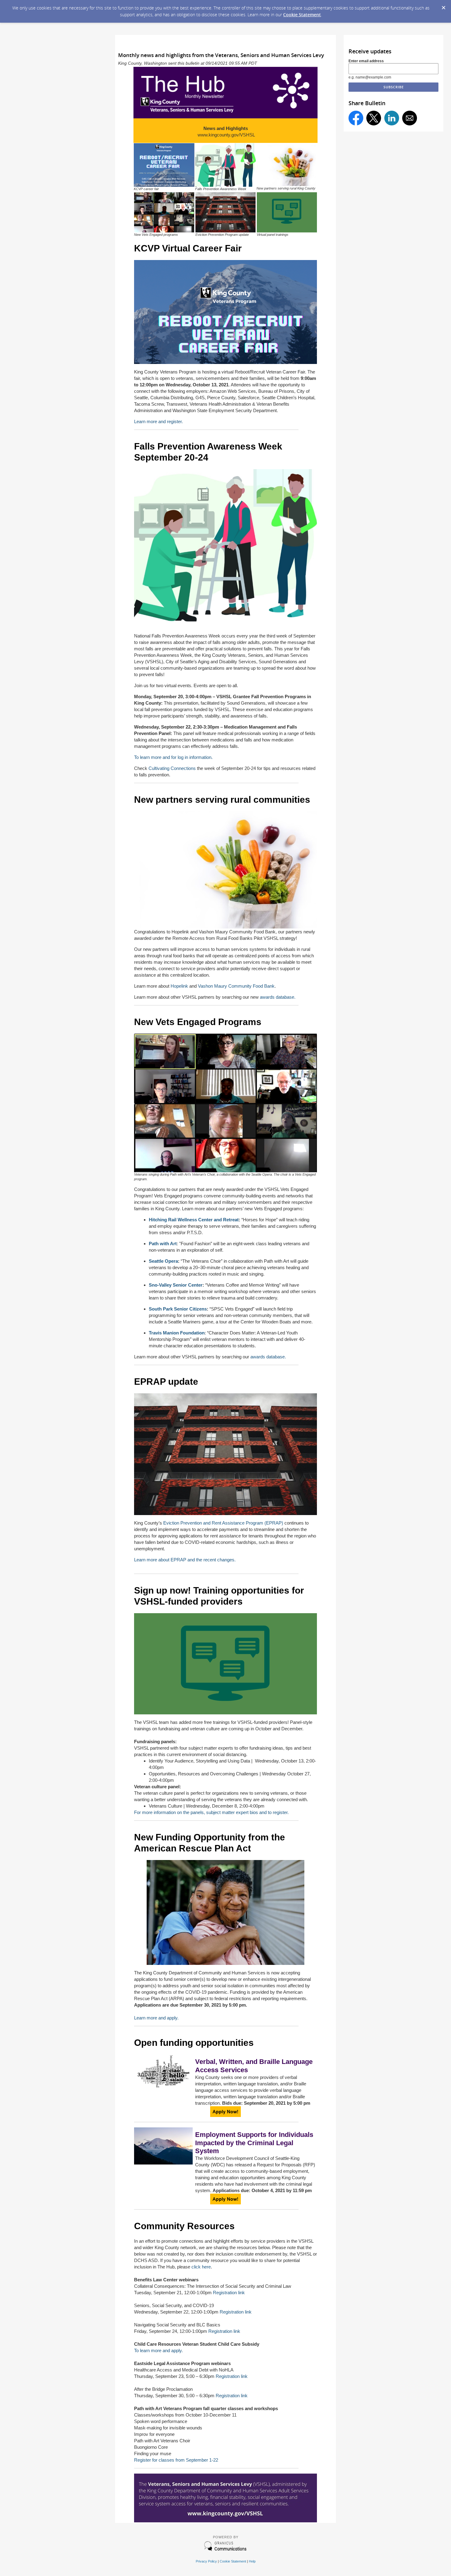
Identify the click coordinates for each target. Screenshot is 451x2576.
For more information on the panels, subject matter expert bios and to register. (211, 1812)
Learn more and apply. (156, 2018)
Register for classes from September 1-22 (176, 2460)
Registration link (229, 2293)
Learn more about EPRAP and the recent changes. (185, 1560)
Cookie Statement (302, 15)
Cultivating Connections (172, 768)
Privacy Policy (206, 2561)
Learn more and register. (158, 421)
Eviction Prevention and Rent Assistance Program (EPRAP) (223, 1523)
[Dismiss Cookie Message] (443, 6)
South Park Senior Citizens (178, 1309)
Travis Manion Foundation (177, 1333)
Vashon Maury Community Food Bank (236, 986)
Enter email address (366, 61)
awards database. (278, 997)
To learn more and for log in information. (174, 757)
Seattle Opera (163, 1261)
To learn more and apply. (158, 2350)
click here (201, 2267)
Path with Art (163, 1244)
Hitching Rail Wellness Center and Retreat (194, 1220)
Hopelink (179, 986)
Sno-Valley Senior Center (176, 1285)
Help (252, 2561)
